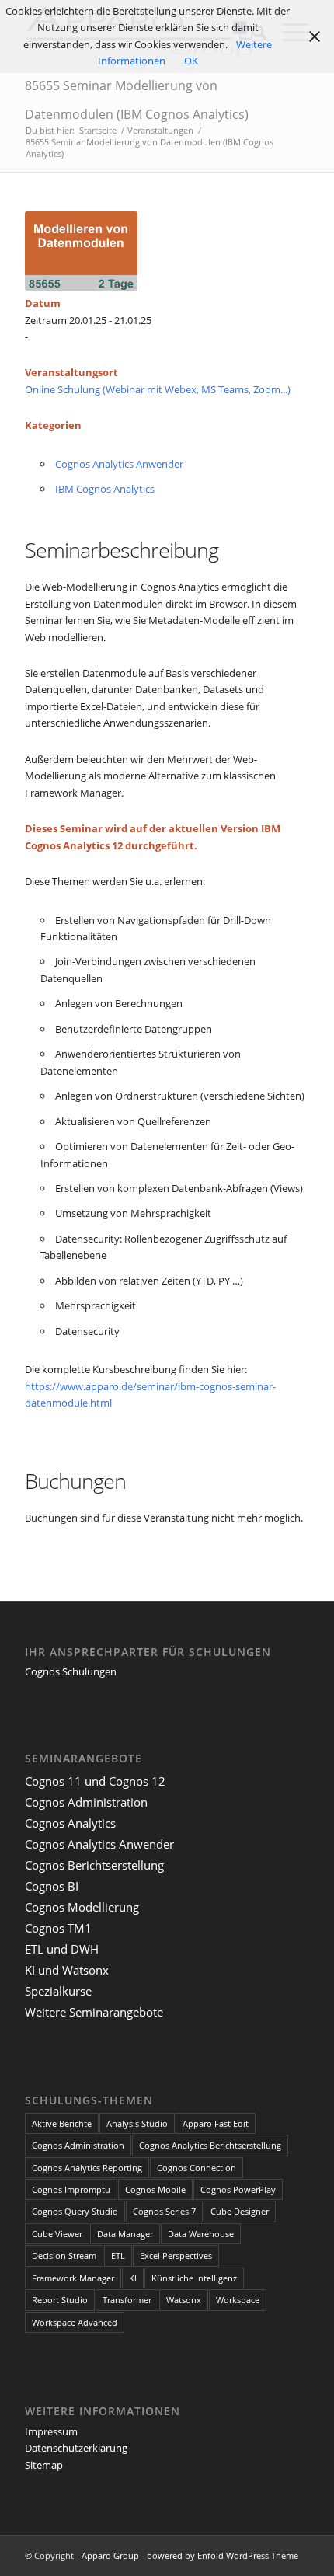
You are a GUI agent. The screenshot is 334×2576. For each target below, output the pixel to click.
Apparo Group (110, 2555)
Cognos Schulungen (71, 1671)
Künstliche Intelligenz (194, 2278)
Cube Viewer (57, 2234)
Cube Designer (240, 2211)
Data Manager (125, 2234)
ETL (118, 2255)
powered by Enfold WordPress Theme (223, 2555)
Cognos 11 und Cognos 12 (95, 1781)
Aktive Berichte (62, 2123)
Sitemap (44, 2465)
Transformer (127, 2300)
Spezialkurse (58, 1991)
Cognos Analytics (70, 1823)
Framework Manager (73, 2278)
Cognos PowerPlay (238, 2189)
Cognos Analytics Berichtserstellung (210, 2145)
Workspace (238, 2300)
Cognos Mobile (155, 2189)
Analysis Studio (137, 2123)
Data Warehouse (201, 2234)
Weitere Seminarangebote (94, 2012)
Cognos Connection (197, 2168)
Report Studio (60, 2300)
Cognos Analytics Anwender (119, 464)
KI (133, 2278)
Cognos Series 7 (164, 2211)
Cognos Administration (86, 1802)
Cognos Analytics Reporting (87, 2168)
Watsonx (184, 2300)
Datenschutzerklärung (76, 2448)
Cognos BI (52, 1886)
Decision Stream (64, 2255)
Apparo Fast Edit (216, 2123)
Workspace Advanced (75, 2322)
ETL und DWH (62, 1949)
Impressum (51, 2431)
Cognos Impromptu (71, 2189)
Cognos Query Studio (75, 2211)
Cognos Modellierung (82, 1907)
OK (191, 61)
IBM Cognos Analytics (105, 489)
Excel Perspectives (176, 2255)
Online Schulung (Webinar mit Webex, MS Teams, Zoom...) (158, 389)
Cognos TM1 (58, 1928)
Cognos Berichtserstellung (94, 1865)
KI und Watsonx (67, 1970)
